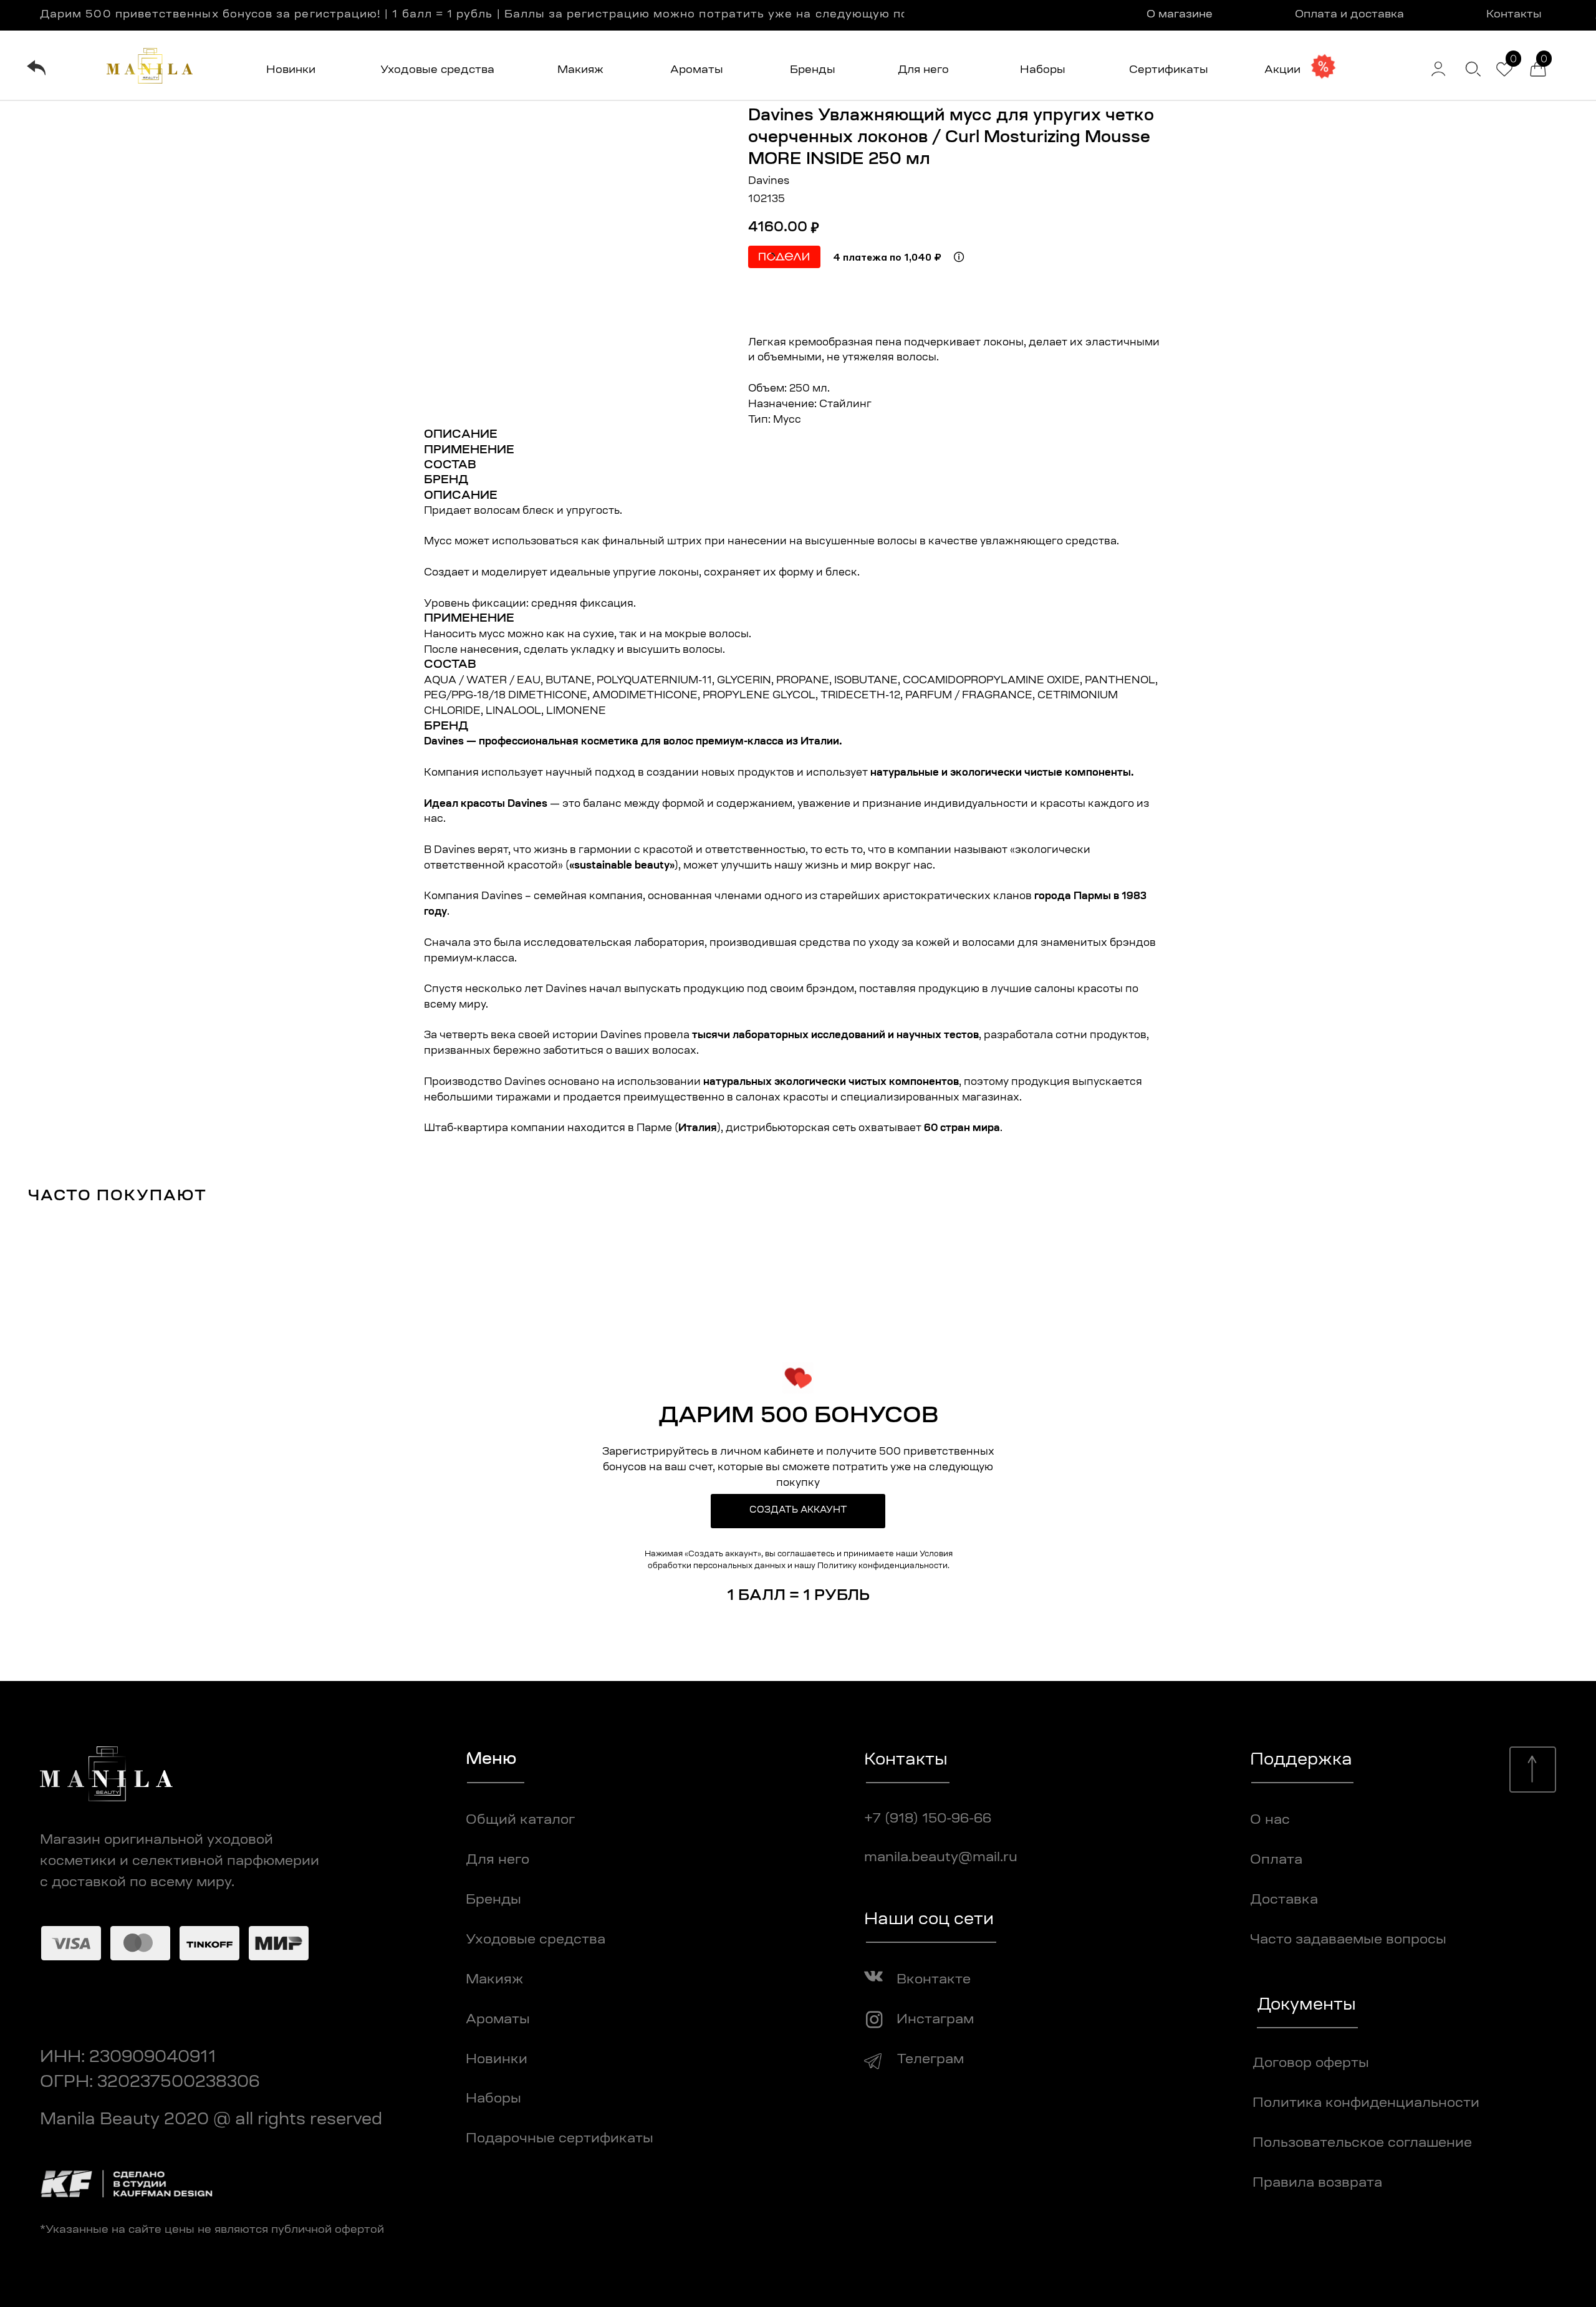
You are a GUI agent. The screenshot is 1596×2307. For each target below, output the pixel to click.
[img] (36, 68)
